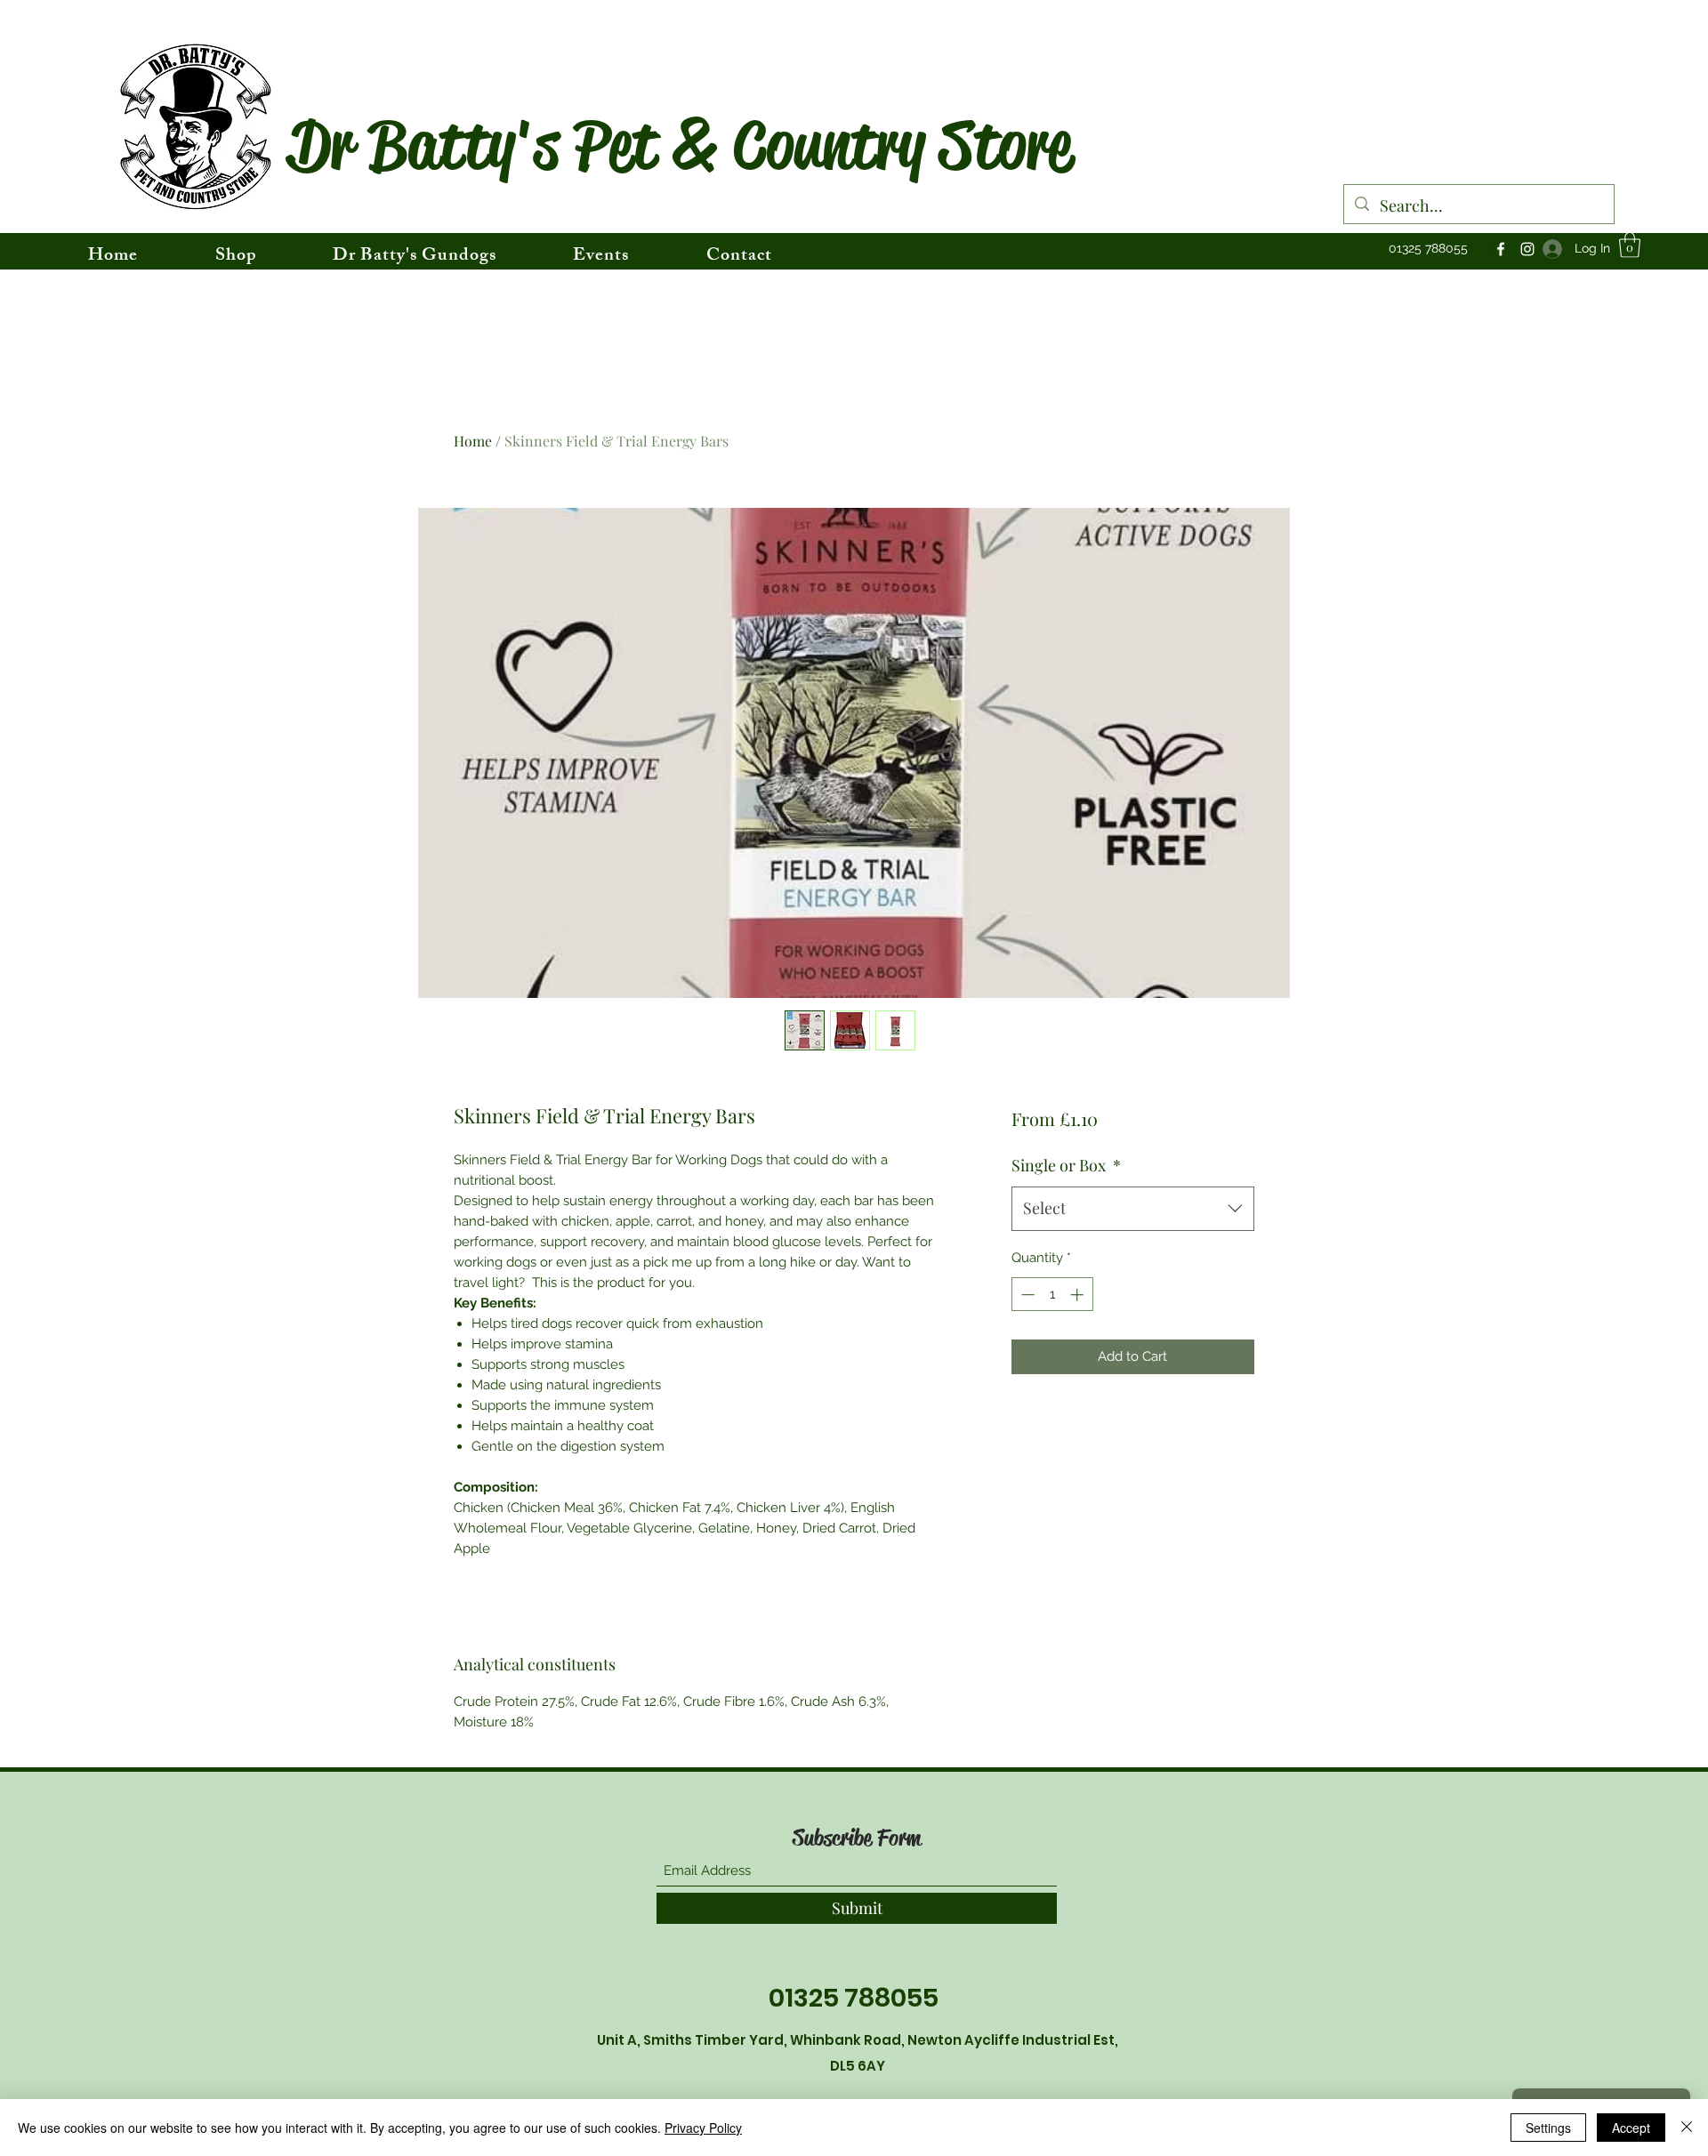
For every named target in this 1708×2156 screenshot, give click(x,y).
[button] (1630, 245)
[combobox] (1133, 1209)
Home (473, 441)
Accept (1631, 2128)
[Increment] (1079, 1295)
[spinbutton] (1052, 1295)
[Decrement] (1026, 1295)
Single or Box (1066, 1165)
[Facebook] (1501, 249)
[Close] (1687, 2128)
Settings (1548, 2128)
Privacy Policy (703, 2128)
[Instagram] (1527, 249)
